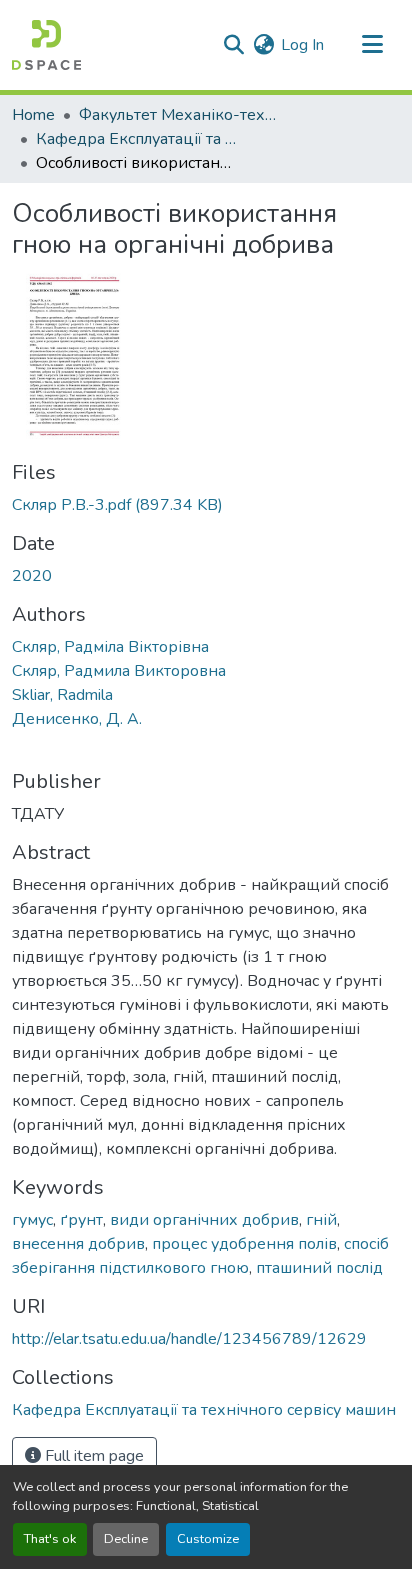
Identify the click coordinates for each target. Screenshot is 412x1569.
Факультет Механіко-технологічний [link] (179, 115)
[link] (206, 505)
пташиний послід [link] (319, 1268)
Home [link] (33, 115)
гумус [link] (32, 1220)
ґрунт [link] (81, 1220)
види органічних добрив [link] (204, 1220)
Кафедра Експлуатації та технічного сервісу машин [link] (136, 139)
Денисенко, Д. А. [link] (77, 719)
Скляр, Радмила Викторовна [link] (119, 671)
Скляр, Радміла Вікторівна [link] (110, 647)
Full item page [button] (92, 1456)
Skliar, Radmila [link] (62, 695)
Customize (208, 1539)
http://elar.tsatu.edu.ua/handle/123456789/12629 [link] (189, 1339)
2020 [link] (32, 576)
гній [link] (321, 1220)
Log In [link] (302, 45)
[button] (46, 45)
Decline (126, 1539)
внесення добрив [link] (78, 1244)
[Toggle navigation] (372, 45)
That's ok (50, 1539)
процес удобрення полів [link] (244, 1244)
